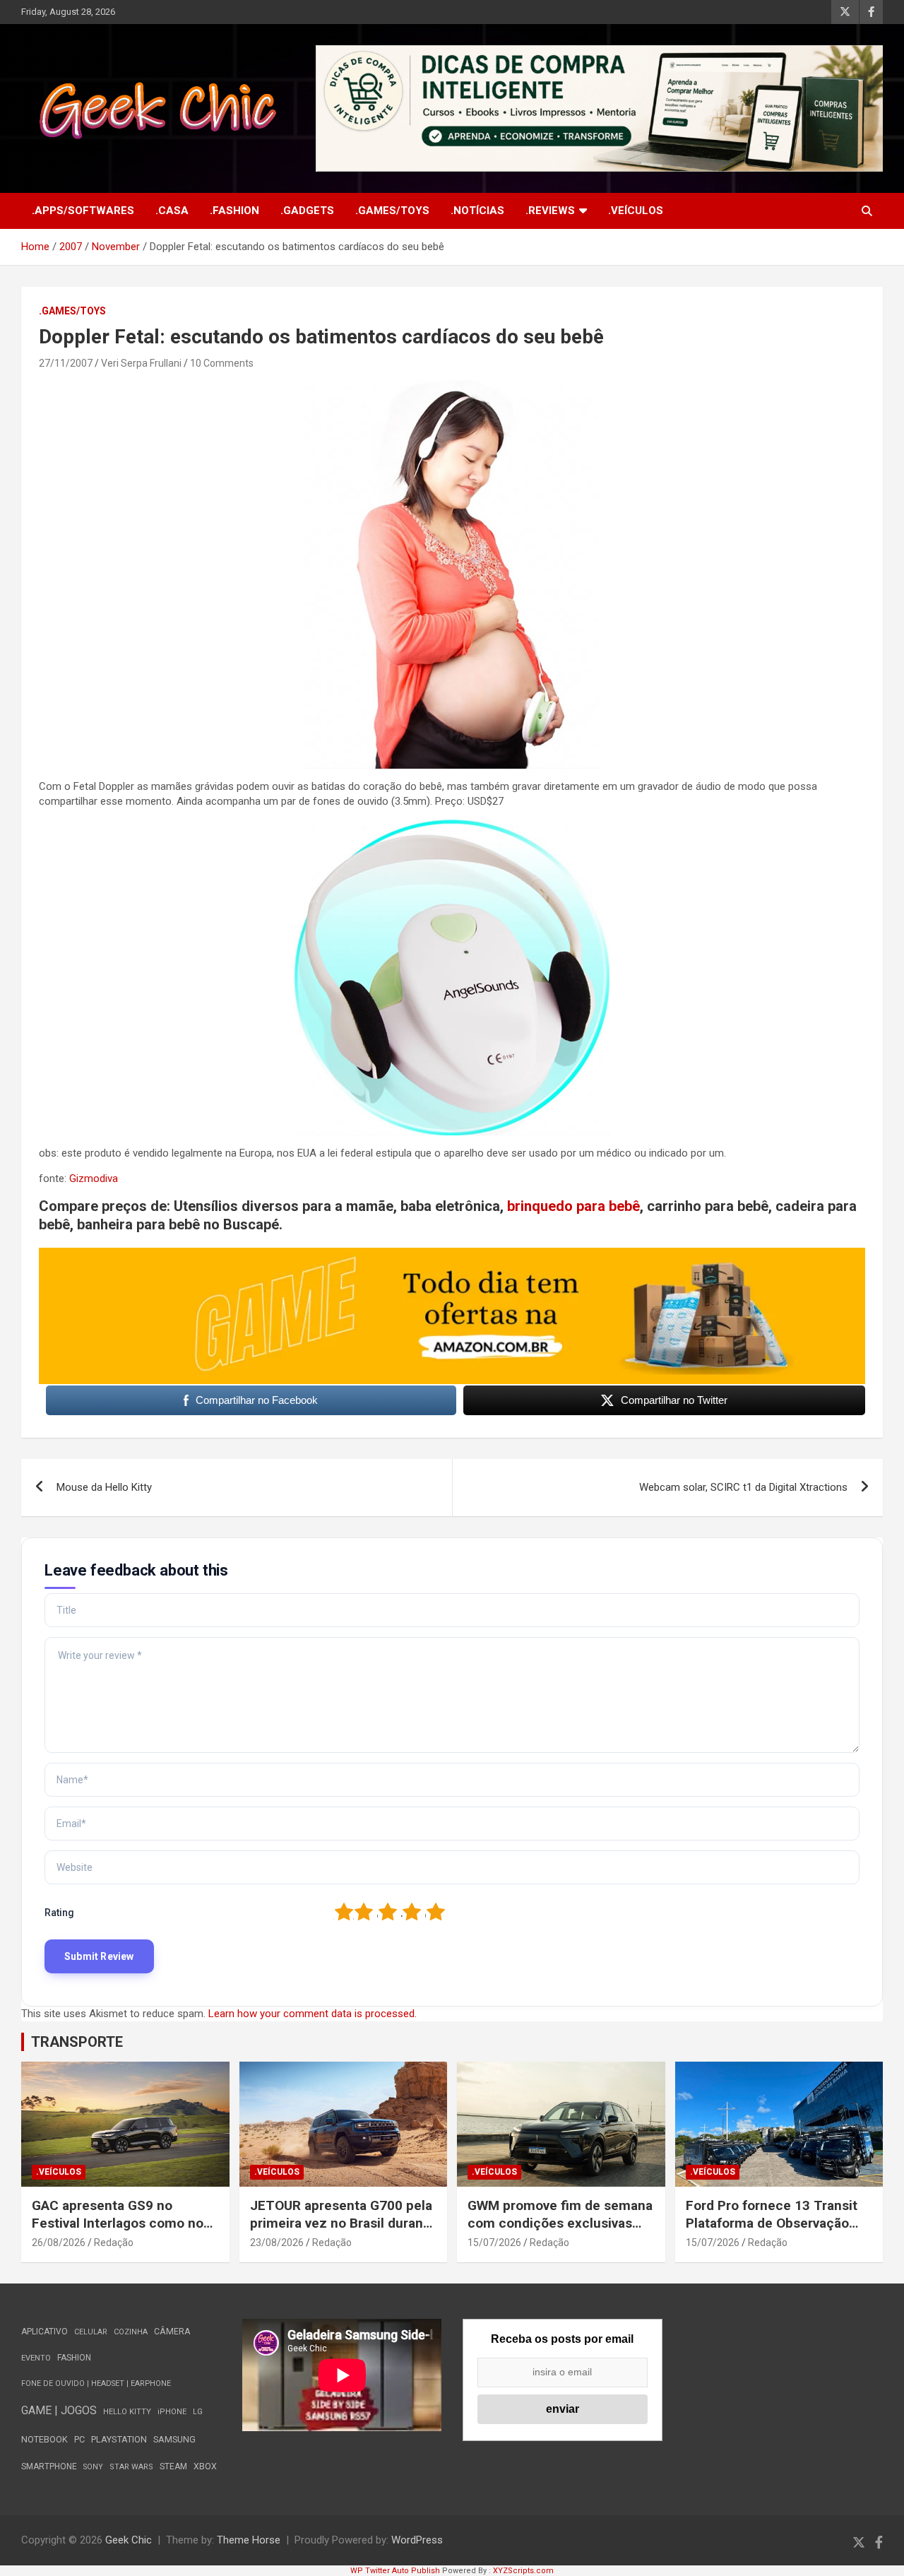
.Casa (172, 211)
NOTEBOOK (44, 2439)
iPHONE (172, 2412)
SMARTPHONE (49, 2466)
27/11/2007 (66, 363)
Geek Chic (129, 2540)
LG (198, 2412)
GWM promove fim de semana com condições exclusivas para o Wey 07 (560, 2223)
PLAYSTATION (119, 2439)
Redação (114, 2243)
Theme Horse (249, 2540)
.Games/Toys (392, 211)
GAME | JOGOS (59, 2410)
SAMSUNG (174, 2439)
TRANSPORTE (77, 2042)
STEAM (173, 2466)
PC (79, 2439)
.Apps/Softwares (83, 211)
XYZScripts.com (523, 2571)
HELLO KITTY (127, 2412)
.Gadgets (307, 211)
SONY (93, 2467)
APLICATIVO (44, 2332)
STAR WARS (131, 2467)
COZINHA (131, 2332)
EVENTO (36, 2358)
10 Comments (222, 363)
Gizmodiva (94, 1178)
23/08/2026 (277, 2243)
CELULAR (91, 2332)
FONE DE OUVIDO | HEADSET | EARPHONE (96, 2383)
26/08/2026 (59, 2243)
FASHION (74, 2358)
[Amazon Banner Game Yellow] (452, 1255)
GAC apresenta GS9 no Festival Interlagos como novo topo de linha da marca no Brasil (125, 2232)
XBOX (205, 2466)
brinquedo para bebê (573, 1206)
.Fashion (234, 211)
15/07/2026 (494, 2243)
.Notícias (477, 211)
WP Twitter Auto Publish (395, 2571)
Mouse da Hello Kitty (104, 1487)
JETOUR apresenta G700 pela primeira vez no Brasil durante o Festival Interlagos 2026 (343, 2223)
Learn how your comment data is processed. (313, 2014)
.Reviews (550, 211)
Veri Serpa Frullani (141, 363)
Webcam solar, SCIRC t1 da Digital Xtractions (743, 1487)
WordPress (417, 2540)
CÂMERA (172, 2332)
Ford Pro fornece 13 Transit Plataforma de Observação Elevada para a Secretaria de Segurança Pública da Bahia (773, 2232)
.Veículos (636, 211)
